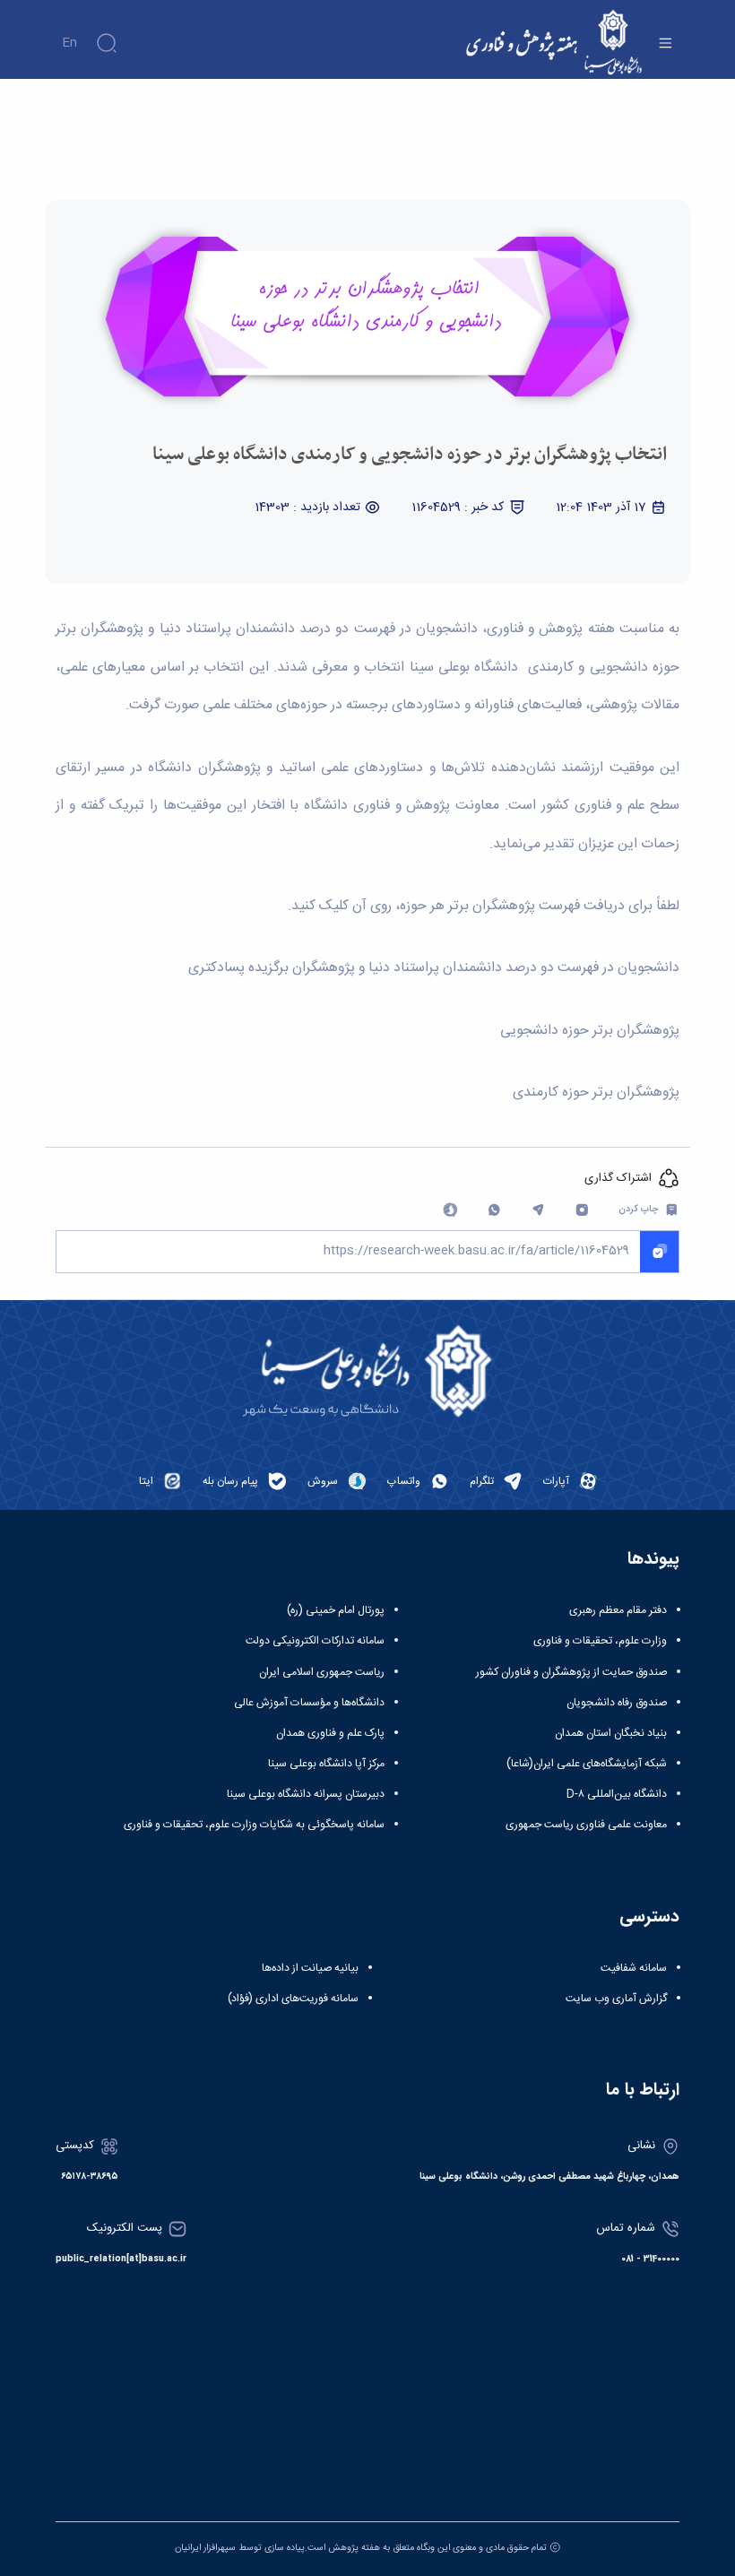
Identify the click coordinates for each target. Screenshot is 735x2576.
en (69, 43)
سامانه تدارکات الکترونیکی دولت (315, 1641)
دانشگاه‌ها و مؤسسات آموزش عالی (309, 1703)
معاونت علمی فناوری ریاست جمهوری (586, 1825)
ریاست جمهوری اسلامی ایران (322, 1672)
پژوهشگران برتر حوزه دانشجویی (590, 1031)
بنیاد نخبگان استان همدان (611, 1733)
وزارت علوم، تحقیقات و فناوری (600, 1641)
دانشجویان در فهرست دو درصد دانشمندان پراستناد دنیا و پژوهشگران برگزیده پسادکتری (434, 968)
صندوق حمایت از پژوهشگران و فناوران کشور (571, 1672)
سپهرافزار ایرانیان (205, 2548)
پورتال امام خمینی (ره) (336, 1610)
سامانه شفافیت (634, 1968)
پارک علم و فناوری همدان (330, 1733)
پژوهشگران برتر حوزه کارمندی (596, 1093)
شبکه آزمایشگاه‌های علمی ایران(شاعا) (587, 1764)
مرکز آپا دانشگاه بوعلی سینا (326, 1764)
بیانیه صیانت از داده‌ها (310, 1968)
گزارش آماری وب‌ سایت (616, 1999)
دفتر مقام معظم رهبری (618, 1610)
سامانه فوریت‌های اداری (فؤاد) (293, 1999)
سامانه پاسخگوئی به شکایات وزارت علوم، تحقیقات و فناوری (254, 1825)
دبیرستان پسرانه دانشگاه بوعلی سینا (306, 1794)
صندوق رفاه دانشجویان (617, 1703)
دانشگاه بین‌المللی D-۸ (617, 1794)
